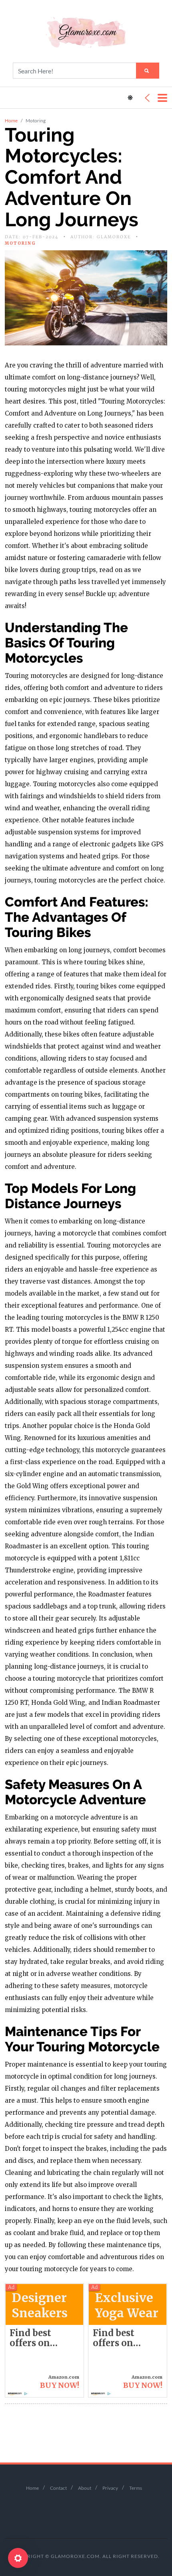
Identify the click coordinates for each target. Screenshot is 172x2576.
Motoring (20, 243)
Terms (136, 2488)
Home (11, 121)
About (85, 2488)
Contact (58, 2488)
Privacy (110, 2488)
